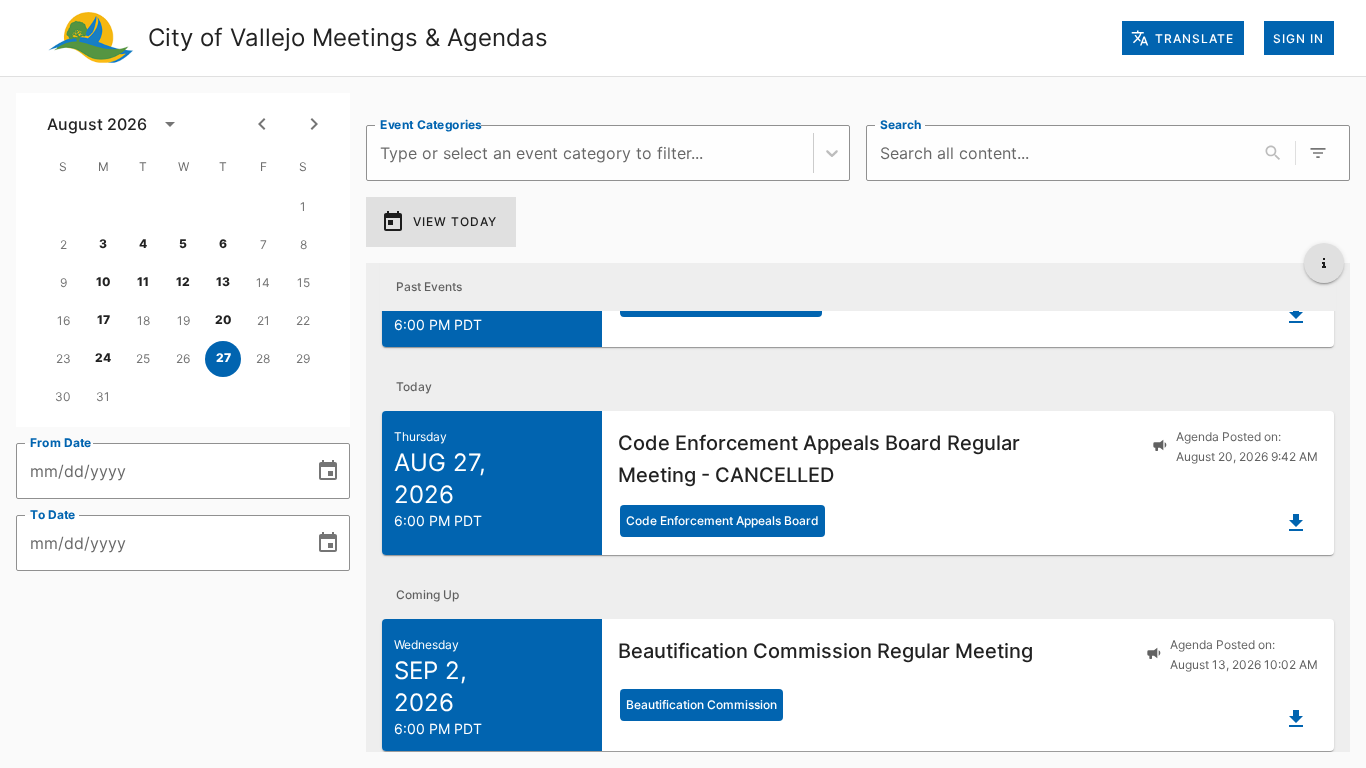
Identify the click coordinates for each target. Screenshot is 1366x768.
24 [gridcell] (103, 357)
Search (900, 124)
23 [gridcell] (63, 358)
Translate (1194, 38)
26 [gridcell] (183, 358)
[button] (858, 483)
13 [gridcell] (223, 281)
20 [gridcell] (223, 319)
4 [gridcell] (143, 243)
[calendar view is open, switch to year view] (170, 124)
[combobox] (382, 153)
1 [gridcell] (303, 206)
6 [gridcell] (223, 243)
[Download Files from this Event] (1296, 315)
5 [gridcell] (183, 243)
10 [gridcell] (103, 281)
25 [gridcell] (143, 358)
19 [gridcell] (183, 320)
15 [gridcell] (303, 282)
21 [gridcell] (263, 320)
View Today (455, 221)
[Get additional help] (1324, 263)
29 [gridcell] (303, 358)
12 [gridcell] (183, 281)
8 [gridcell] (303, 244)
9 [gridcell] (63, 282)
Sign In (1298, 38)
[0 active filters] (1318, 153)
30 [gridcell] (63, 396)
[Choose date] (328, 471)
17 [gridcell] (103, 319)
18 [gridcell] (143, 320)
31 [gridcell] (103, 396)
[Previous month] (262, 124)
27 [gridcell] (223, 357)
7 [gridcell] (263, 244)
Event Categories (431, 124)
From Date (61, 442)
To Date (53, 514)
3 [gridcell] (103, 243)
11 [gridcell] (143, 281)
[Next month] (314, 124)
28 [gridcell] (263, 358)
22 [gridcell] (303, 320)
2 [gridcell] (63, 244)
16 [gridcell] (63, 320)
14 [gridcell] (263, 282)
